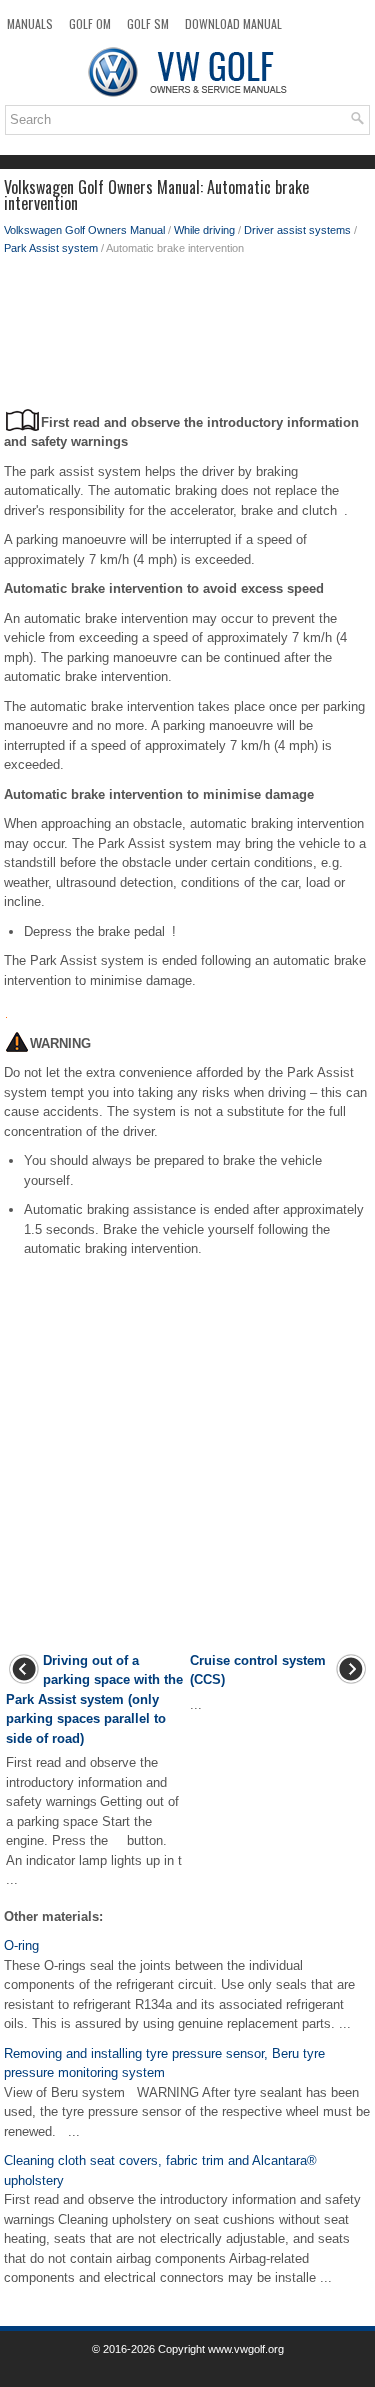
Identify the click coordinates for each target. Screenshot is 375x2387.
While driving (204, 230)
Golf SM (148, 23)
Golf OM (90, 23)
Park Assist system (51, 248)
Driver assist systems (297, 230)
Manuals (30, 23)
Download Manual (233, 23)
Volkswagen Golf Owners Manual (84, 230)
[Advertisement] (187, 337)
